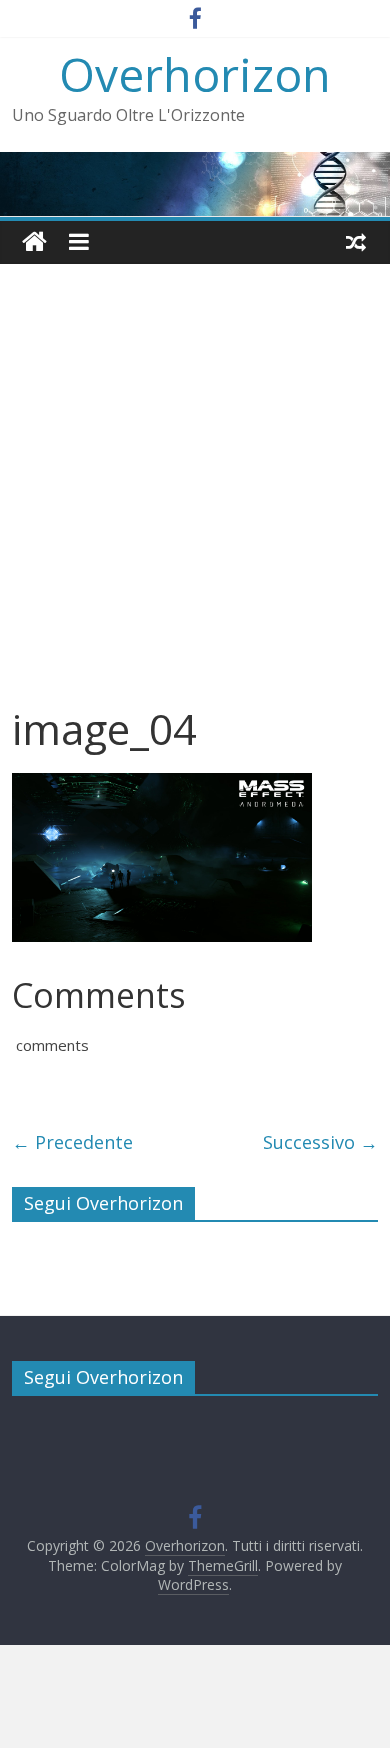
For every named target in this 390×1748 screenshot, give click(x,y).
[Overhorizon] (34, 242)
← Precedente (72, 1142)
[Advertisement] (195, 499)
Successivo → (320, 1142)
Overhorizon (195, 74)
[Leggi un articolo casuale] (356, 242)
